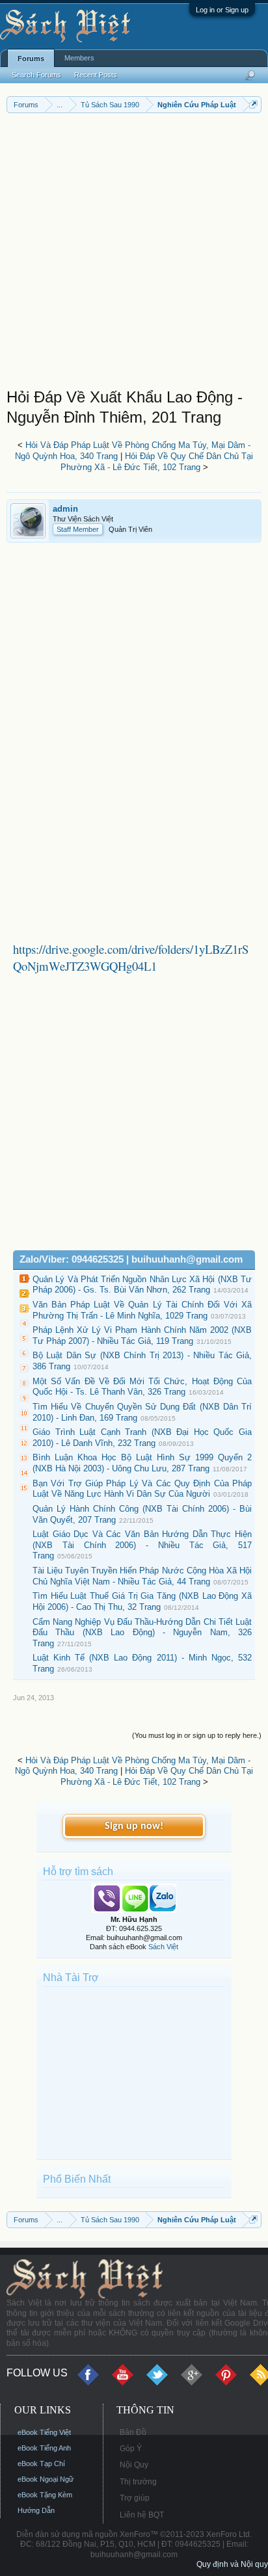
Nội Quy (134, 2465)
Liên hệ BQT (142, 2515)
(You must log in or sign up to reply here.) (197, 1735)
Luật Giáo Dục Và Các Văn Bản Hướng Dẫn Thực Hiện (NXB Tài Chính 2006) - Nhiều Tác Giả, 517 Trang (142, 1545)
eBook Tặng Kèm (45, 2495)
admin (65, 509)
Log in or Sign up (222, 10)
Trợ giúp (135, 2498)
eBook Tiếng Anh (44, 2448)
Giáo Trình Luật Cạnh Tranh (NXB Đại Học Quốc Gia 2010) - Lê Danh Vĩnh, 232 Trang (142, 1438)
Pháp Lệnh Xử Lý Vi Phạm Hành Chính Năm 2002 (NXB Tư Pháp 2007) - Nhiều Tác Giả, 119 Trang (142, 1335)
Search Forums (36, 75)
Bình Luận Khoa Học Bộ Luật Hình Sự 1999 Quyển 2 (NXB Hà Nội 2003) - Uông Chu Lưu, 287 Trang (142, 1463)
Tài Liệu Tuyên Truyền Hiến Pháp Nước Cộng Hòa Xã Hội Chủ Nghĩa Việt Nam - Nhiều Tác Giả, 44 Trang (142, 1576)
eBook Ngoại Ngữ (46, 2479)
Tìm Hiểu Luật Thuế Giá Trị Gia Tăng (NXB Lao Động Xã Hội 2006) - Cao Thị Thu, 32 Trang (142, 1601)
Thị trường (138, 2482)
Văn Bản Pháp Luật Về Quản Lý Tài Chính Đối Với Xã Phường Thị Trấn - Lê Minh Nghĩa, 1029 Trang (142, 1310)
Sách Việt (163, 1947)
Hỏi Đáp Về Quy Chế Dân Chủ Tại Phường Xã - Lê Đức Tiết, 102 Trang (157, 462)
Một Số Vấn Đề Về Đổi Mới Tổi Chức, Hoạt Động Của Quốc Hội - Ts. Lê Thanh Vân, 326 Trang (142, 1387)
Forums (31, 59)
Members (79, 58)
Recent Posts (96, 75)
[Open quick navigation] (253, 104)
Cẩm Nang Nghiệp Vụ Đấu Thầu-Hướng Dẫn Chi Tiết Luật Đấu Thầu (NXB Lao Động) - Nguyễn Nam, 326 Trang (142, 1633)
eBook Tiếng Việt (44, 2432)
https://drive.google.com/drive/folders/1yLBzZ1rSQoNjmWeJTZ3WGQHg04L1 (131, 957)
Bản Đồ (133, 2432)
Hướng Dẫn (36, 2510)
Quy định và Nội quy (232, 2564)
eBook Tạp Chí (41, 2464)
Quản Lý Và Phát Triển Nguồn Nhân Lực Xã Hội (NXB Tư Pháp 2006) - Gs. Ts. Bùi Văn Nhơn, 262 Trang (142, 1285)
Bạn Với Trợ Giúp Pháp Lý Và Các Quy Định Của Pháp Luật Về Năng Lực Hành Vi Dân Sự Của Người (142, 1489)
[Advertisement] (134, 254)
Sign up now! (134, 1826)
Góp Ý (131, 2449)
